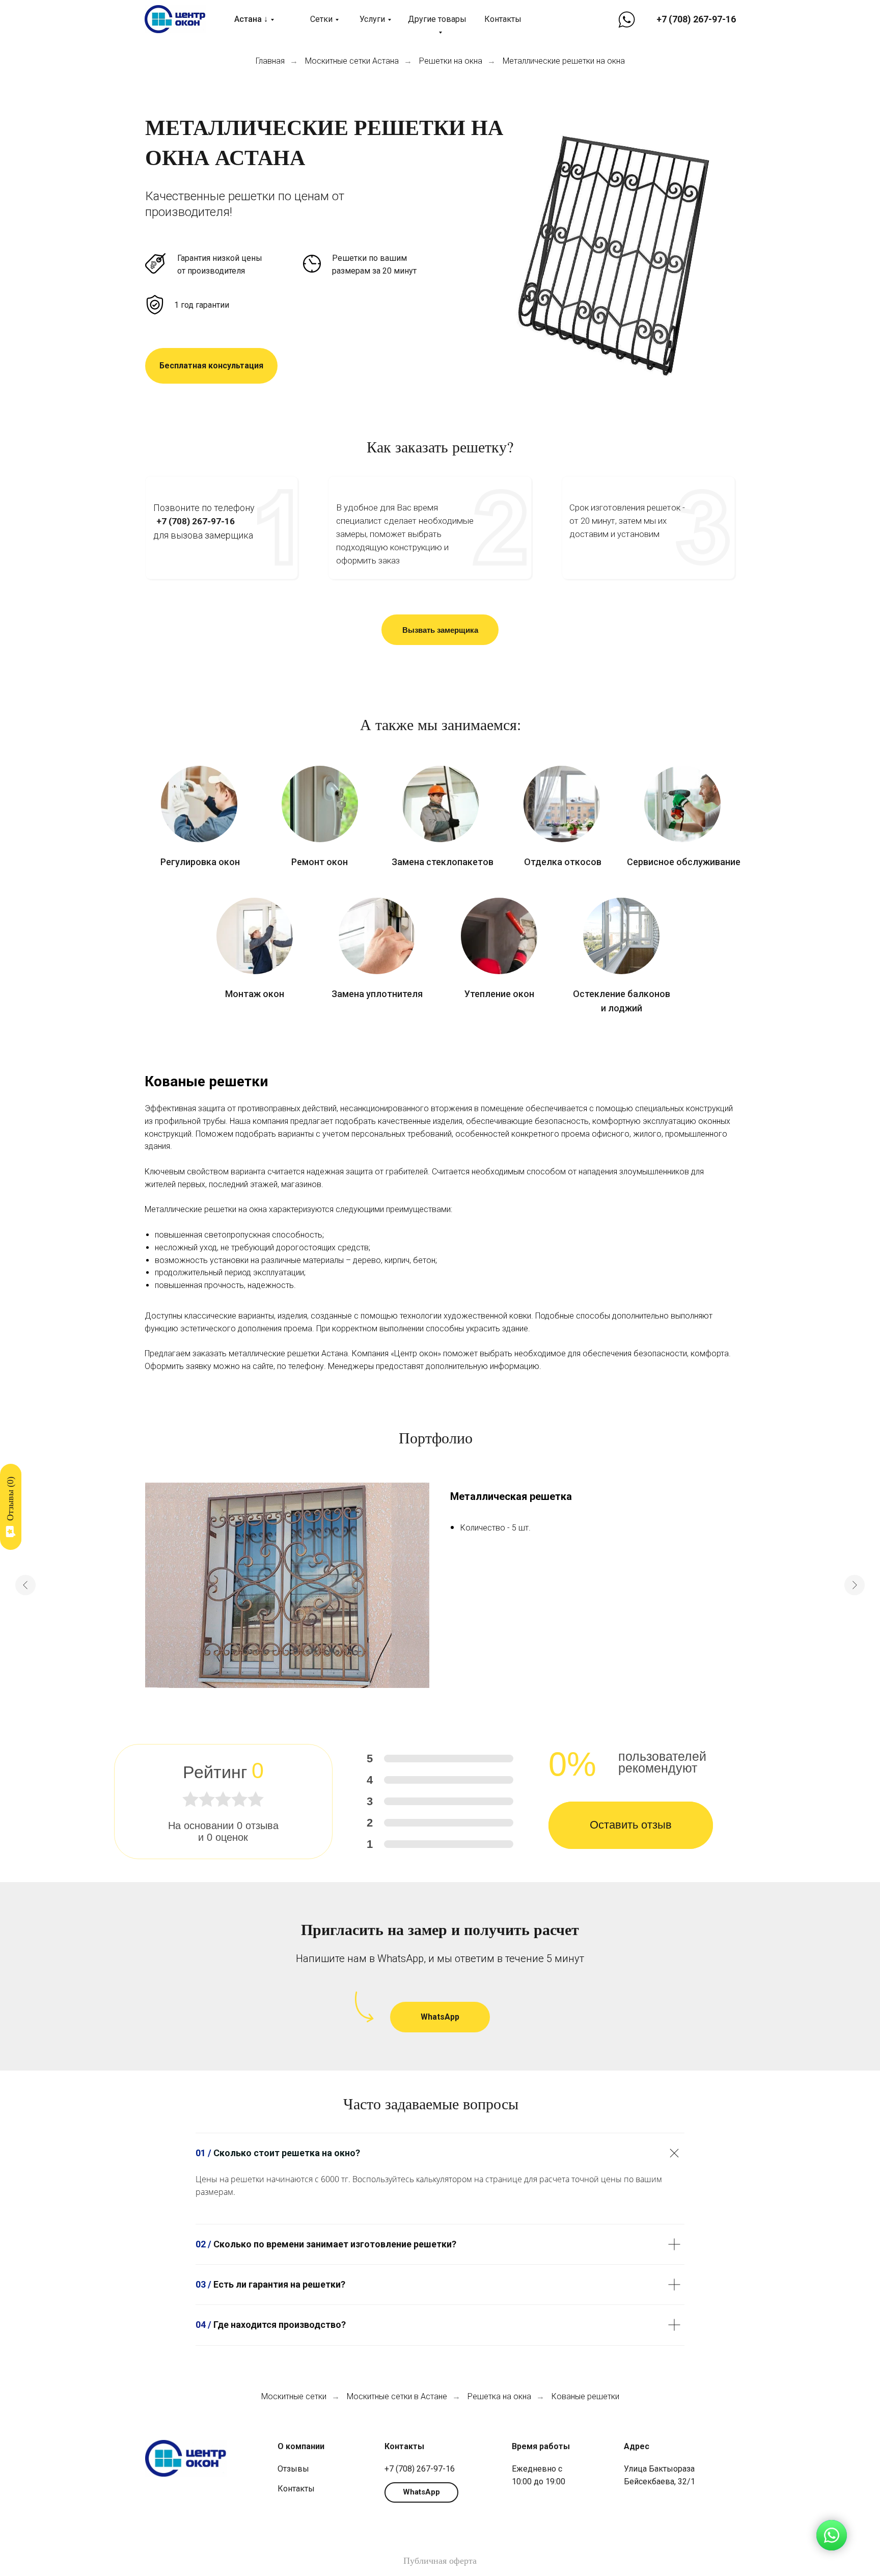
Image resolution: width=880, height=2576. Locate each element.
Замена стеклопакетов (443, 862)
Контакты (503, 19)
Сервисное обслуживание (684, 862)
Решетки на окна (451, 61)
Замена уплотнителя (377, 994)
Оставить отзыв (631, 1825)
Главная (270, 61)
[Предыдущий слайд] (25, 1585)
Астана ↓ (251, 19)
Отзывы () (10, 1499)
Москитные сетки (294, 2396)
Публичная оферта (440, 2561)
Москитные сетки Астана (352, 61)
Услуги (372, 19)
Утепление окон (499, 994)
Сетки (321, 19)
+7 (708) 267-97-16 (696, 19)
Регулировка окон (200, 862)
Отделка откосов (563, 862)
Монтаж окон (255, 994)
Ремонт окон (320, 862)
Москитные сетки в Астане (397, 2396)
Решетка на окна (499, 2396)
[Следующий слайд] (855, 1585)
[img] (199, 804)
